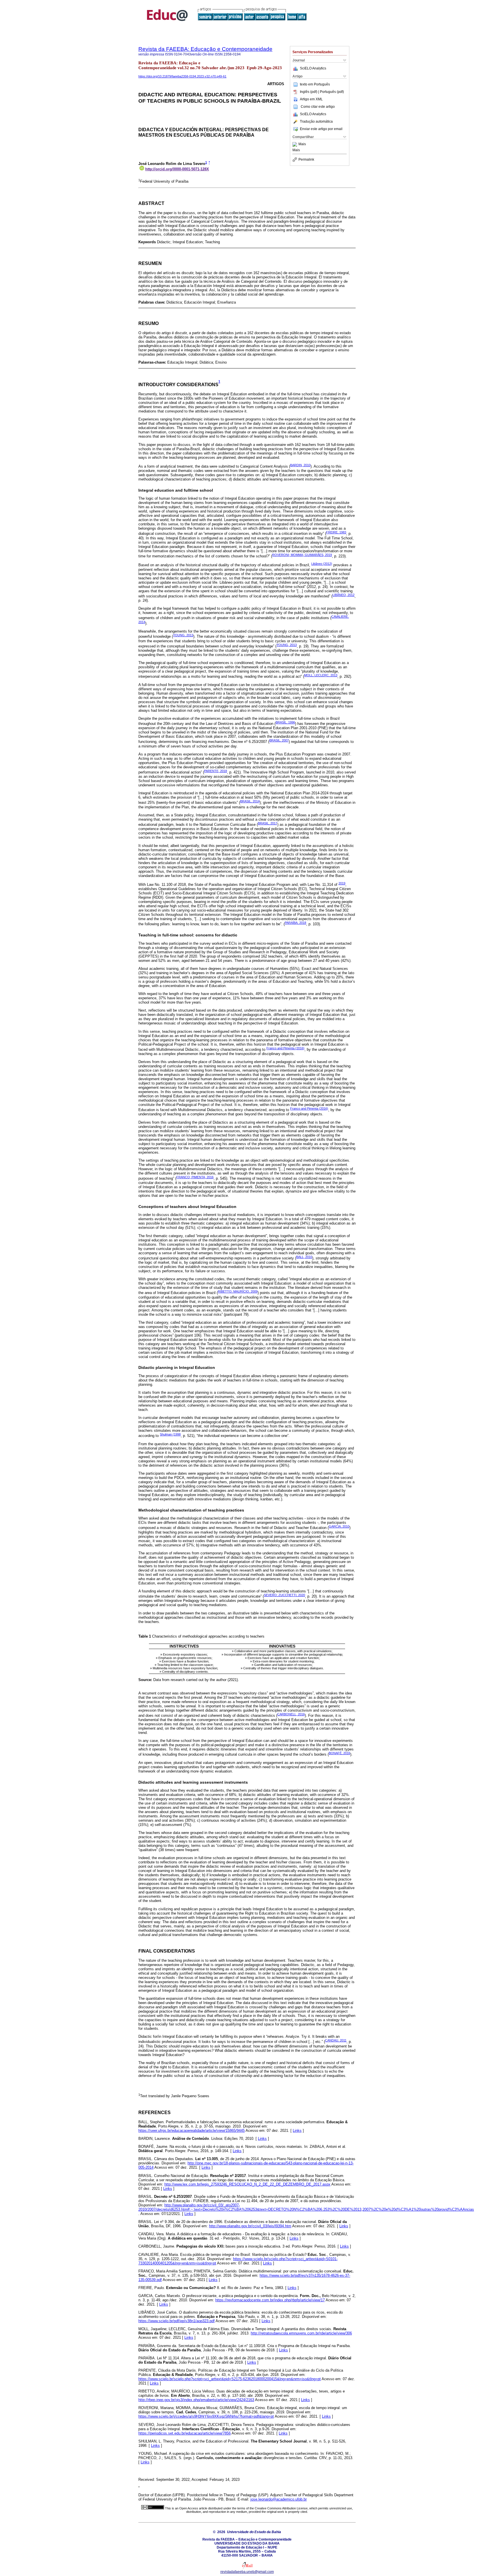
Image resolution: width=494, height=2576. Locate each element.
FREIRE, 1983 (336, 532)
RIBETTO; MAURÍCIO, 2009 (238, 1291)
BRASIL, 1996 (285, 722)
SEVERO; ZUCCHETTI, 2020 (284, 1595)
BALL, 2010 (304, 1257)
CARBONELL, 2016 (291, 1714)
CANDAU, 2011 (336, 2040)
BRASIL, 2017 (268, 823)
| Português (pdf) (331, 92)
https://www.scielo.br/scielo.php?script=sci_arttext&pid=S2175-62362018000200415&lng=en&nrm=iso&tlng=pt (230, 2379)
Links (297, 2131)
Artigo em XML (311, 99)
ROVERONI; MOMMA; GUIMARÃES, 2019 (302, 555)
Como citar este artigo (318, 107)
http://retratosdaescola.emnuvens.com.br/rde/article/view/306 (301, 2333)
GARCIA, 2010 (339, 1526)
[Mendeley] (295, 144)
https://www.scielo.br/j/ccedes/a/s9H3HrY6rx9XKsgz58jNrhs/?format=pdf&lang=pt (206, 2416)
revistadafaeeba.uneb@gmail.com (247, 2572)
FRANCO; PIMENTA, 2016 (195, 1177)
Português (322, 84)
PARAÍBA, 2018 (295, 923)
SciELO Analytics (313, 68)
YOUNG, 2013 (183, 635)
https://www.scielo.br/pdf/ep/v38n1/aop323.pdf (177, 2321)
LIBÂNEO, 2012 (343, 595)
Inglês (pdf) (309, 92)
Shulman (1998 (170, 1434)
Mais (302, 144)
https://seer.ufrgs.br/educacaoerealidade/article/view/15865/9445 (192, 2131)
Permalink (306, 159)
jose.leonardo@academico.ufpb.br (279, 2499)
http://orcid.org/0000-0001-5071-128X (177, 169)
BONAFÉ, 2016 (339, 1753)
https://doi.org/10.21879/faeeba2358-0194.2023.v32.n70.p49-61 (182, 76)
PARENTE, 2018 (216, 771)
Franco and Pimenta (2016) (285, 1048)
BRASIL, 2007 (279, 740)
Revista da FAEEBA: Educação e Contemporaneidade (205, 49)
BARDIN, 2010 (300, 465)
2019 (342, 883)
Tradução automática (316, 121)
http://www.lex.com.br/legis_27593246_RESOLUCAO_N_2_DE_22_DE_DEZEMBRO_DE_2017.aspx (247, 2184)
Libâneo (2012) (322, 564)
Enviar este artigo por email (321, 129)
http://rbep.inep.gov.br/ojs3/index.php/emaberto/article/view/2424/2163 (196, 2400)
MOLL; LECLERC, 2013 (321, 675)
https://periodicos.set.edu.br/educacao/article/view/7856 (185, 2433)
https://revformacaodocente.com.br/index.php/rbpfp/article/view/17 (270, 2300)
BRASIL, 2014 (250, 801)
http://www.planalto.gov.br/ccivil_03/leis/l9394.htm (250, 2226)
